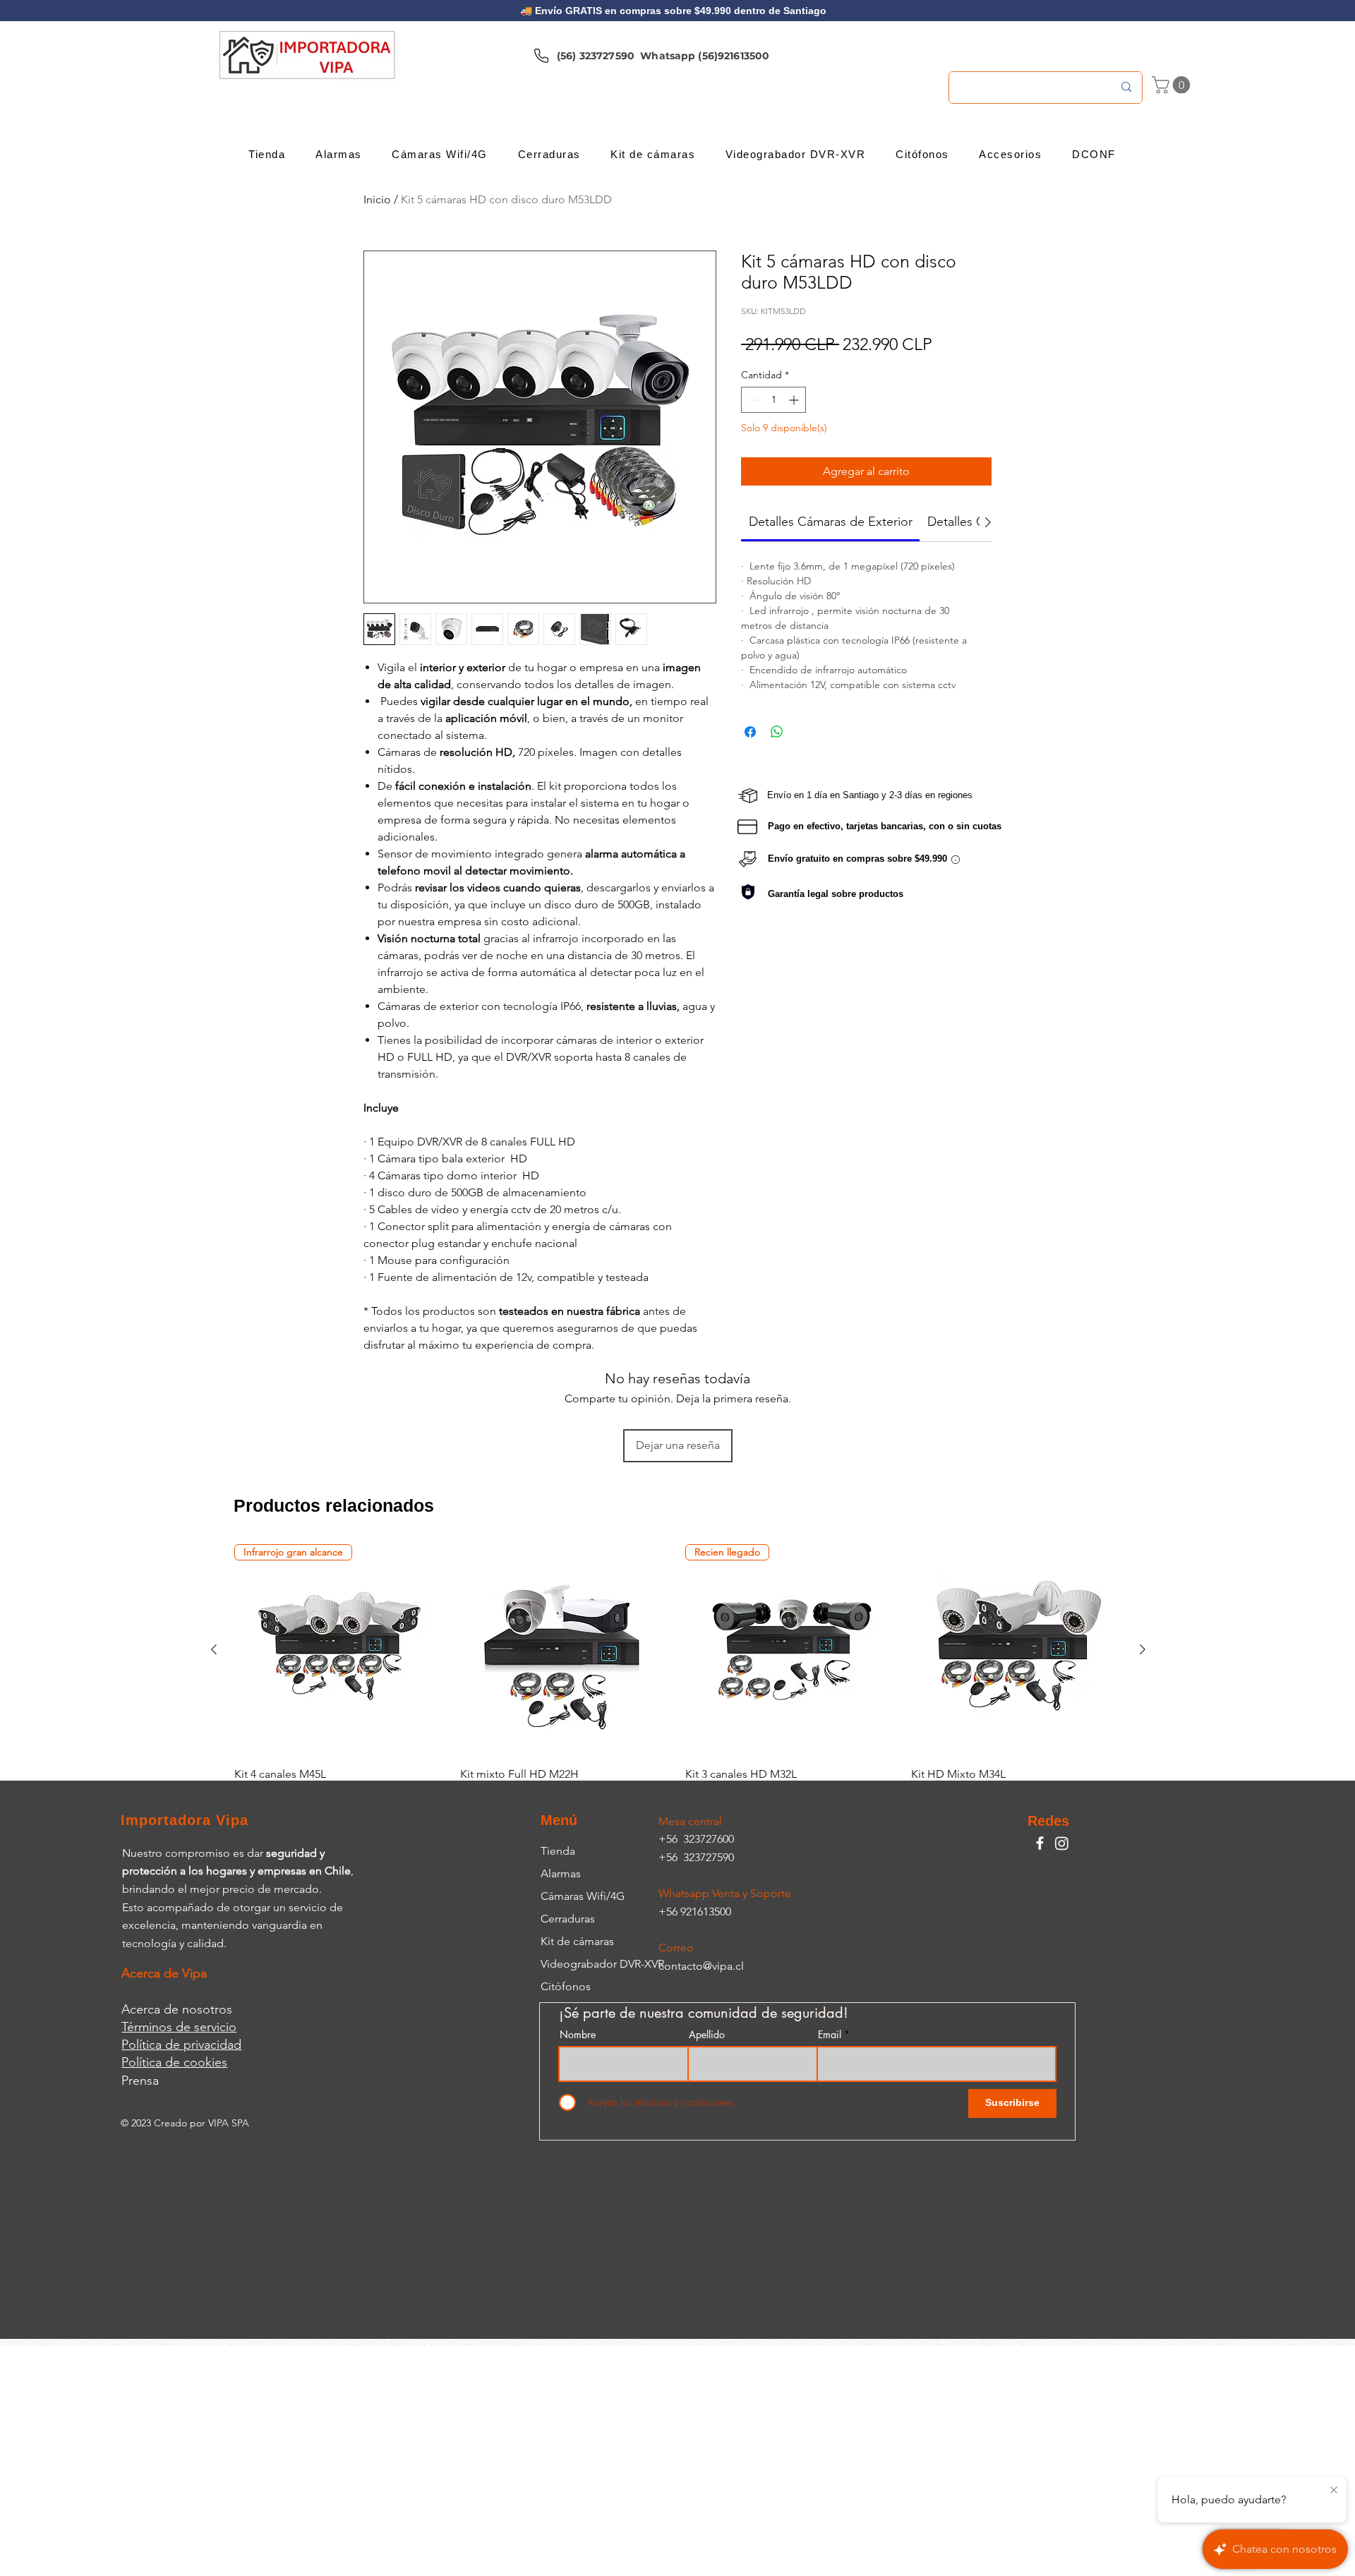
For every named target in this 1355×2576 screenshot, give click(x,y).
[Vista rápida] (566, 1650)
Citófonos (566, 1986)
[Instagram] (1062, 1843)
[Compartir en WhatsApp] (777, 732)
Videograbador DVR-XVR (602, 1964)
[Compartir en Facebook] (750, 732)
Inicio (377, 199)
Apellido (707, 2035)
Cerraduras (568, 1919)
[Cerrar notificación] (1334, 2491)
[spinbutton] (773, 400)
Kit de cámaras (577, 1941)
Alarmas (561, 1873)
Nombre (578, 2035)
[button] (1173, 85)
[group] (678, 1673)
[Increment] (795, 400)
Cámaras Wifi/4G (583, 1896)
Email (830, 2035)
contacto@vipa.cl (701, 1966)
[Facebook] (1040, 1843)
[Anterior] (214, 1649)
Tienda (558, 1851)
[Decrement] (752, 400)
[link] (831, 522)
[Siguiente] (1143, 1649)
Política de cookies (174, 2062)
